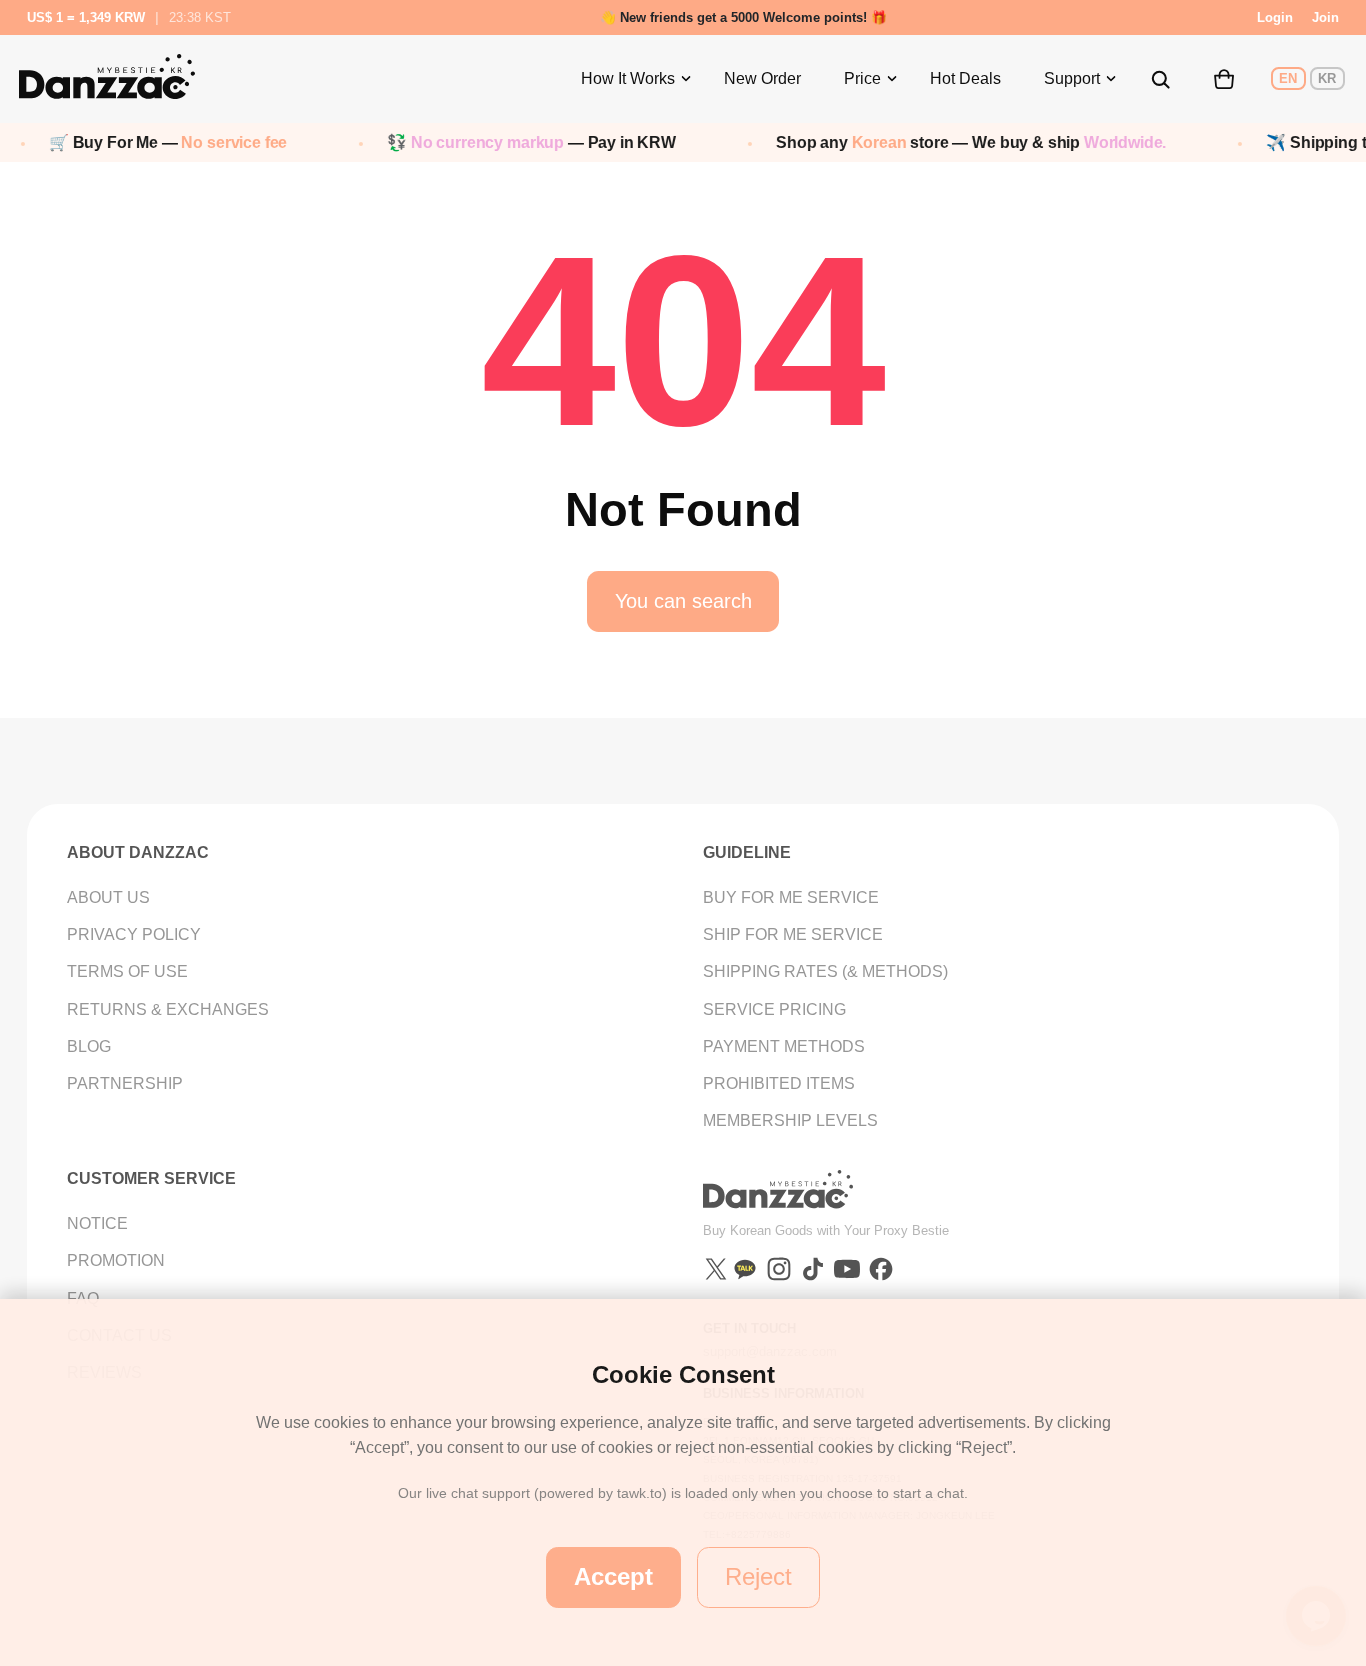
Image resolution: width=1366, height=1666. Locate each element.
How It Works (628, 78)
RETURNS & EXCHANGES (168, 1009)
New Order (762, 78)
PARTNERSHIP (125, 1083)
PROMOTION (116, 1260)
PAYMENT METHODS (784, 1046)
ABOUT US (108, 897)
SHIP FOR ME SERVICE (793, 934)
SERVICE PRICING (774, 1009)
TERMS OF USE (127, 971)
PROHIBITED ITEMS (779, 1083)
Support (1072, 78)
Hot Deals (965, 78)
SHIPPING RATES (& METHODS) (825, 971)
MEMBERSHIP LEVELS (790, 1120)
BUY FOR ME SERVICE (791, 897)
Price (862, 78)
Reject (758, 1576)
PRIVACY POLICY (134, 934)
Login (1275, 17)
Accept (613, 1576)
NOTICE (97, 1223)
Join (1325, 17)
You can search (683, 601)
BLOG (89, 1046)
